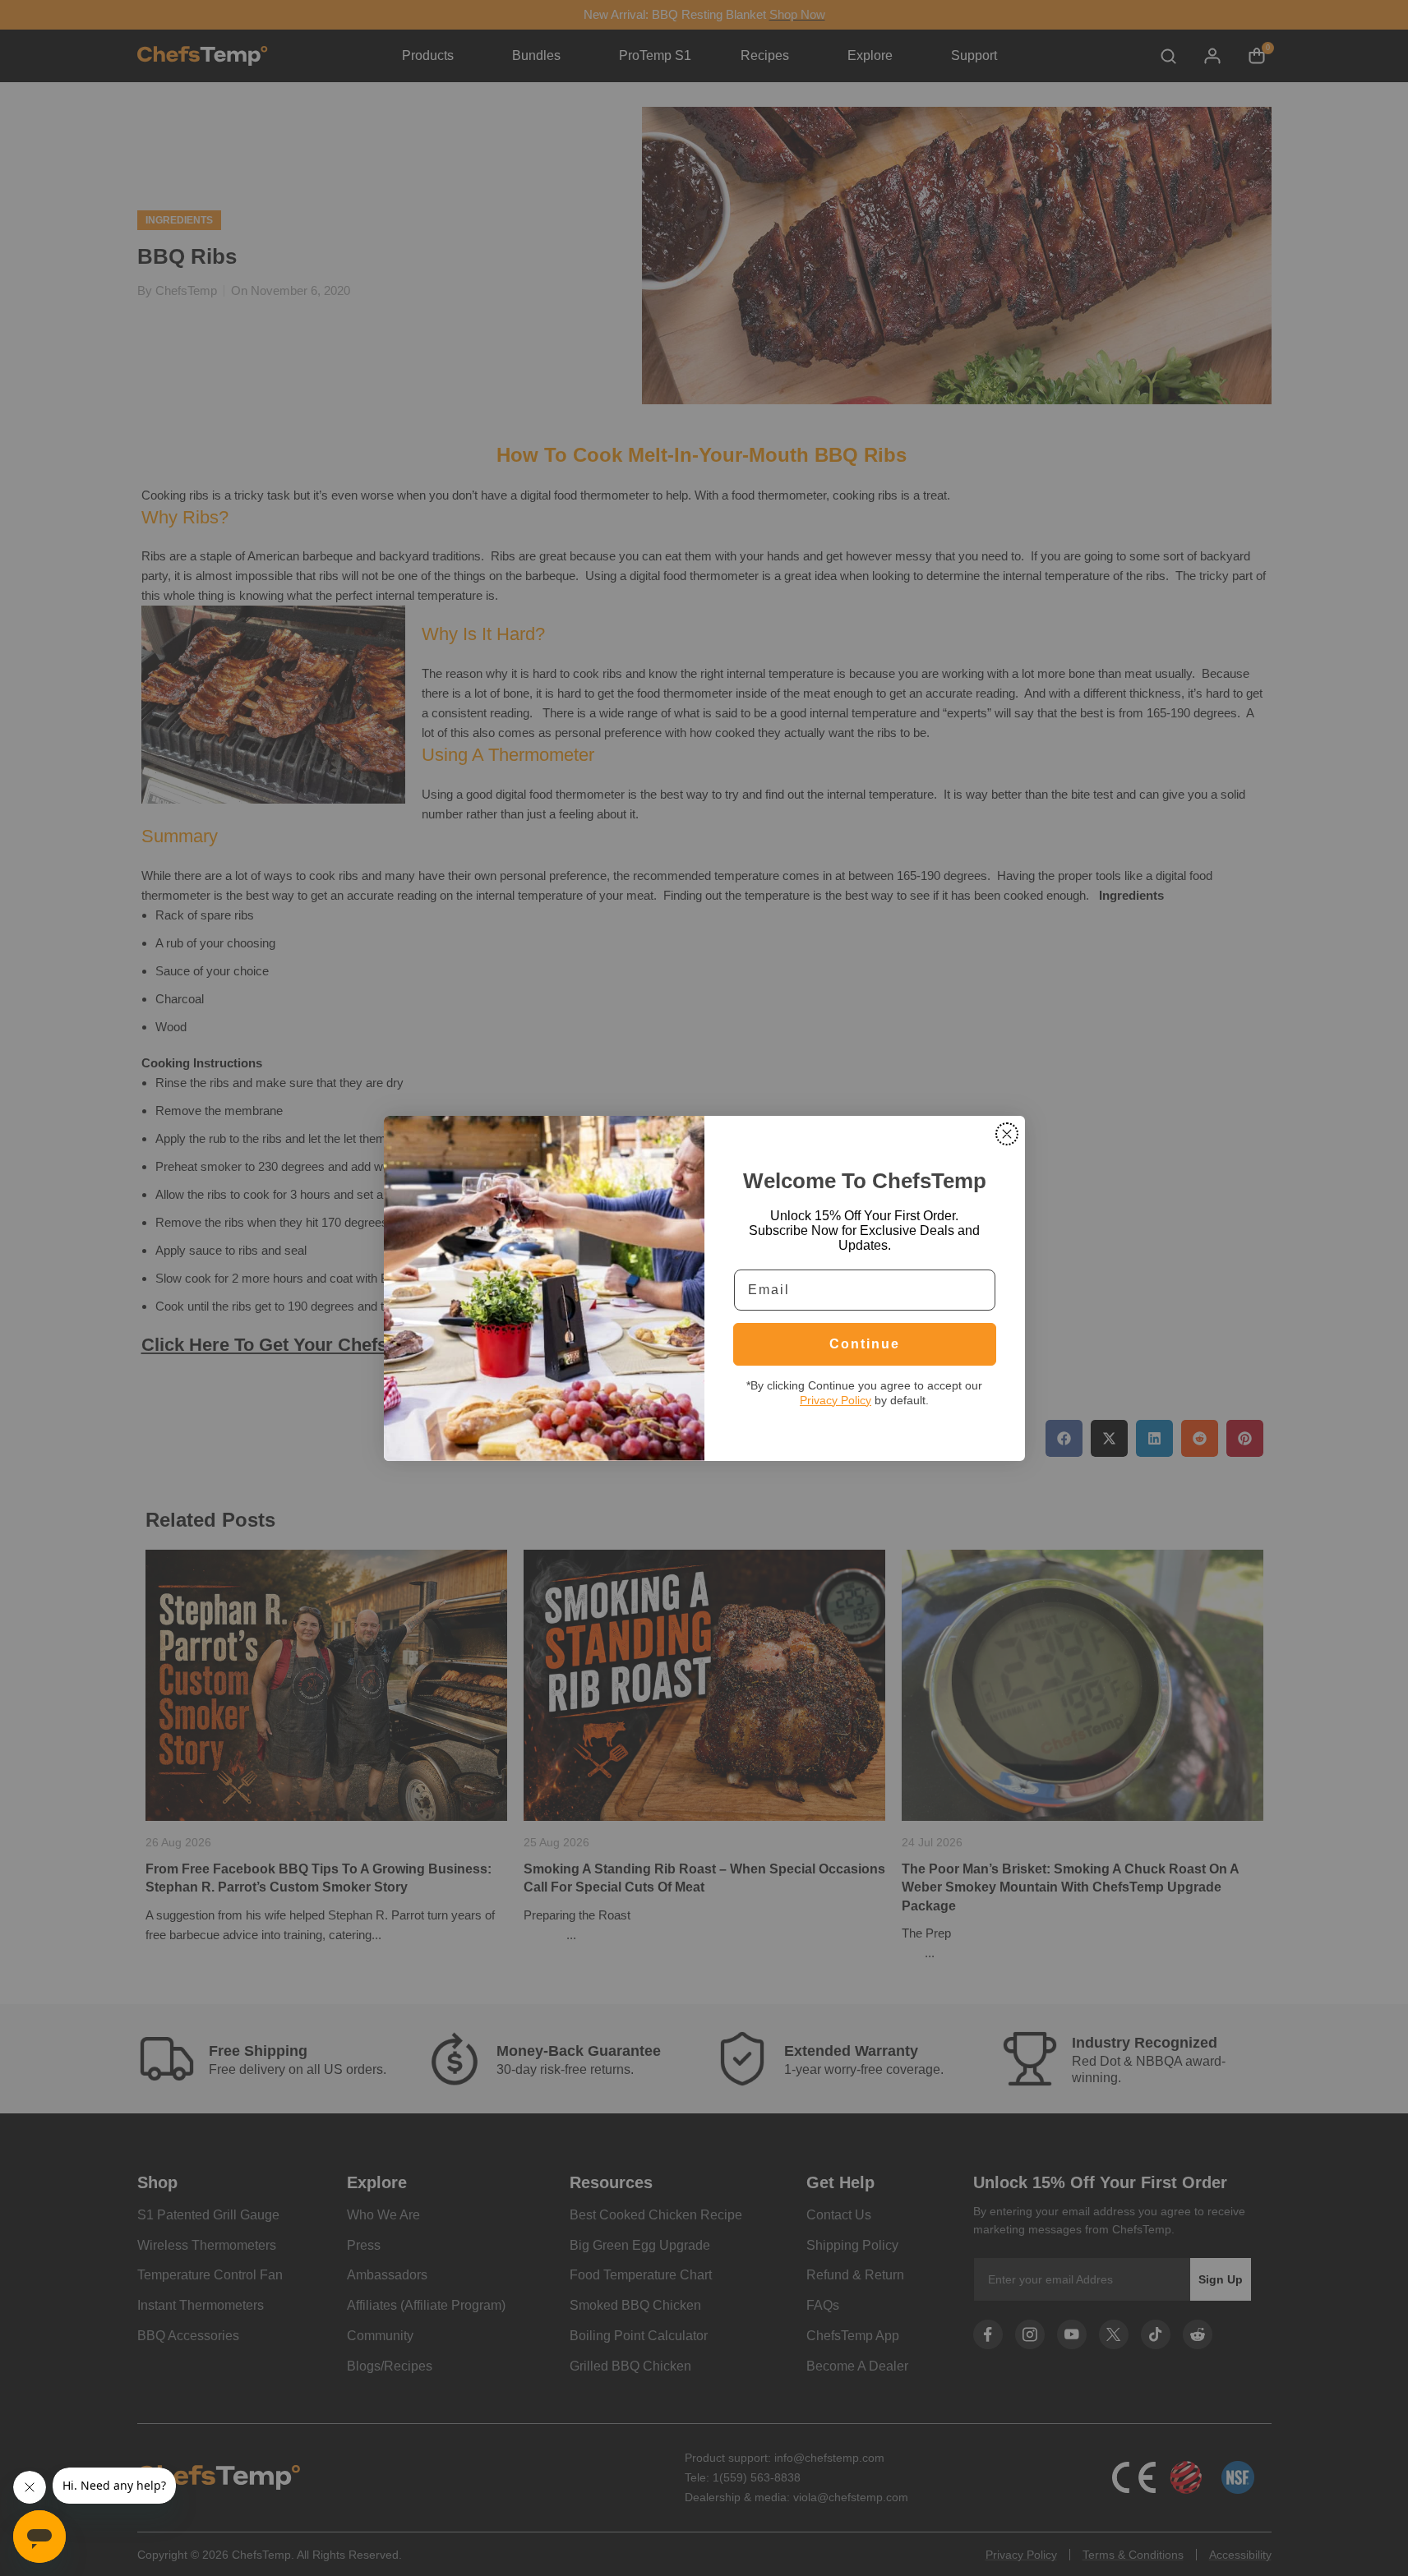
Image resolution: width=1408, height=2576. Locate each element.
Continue (865, 1344)
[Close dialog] (1007, 1134)
